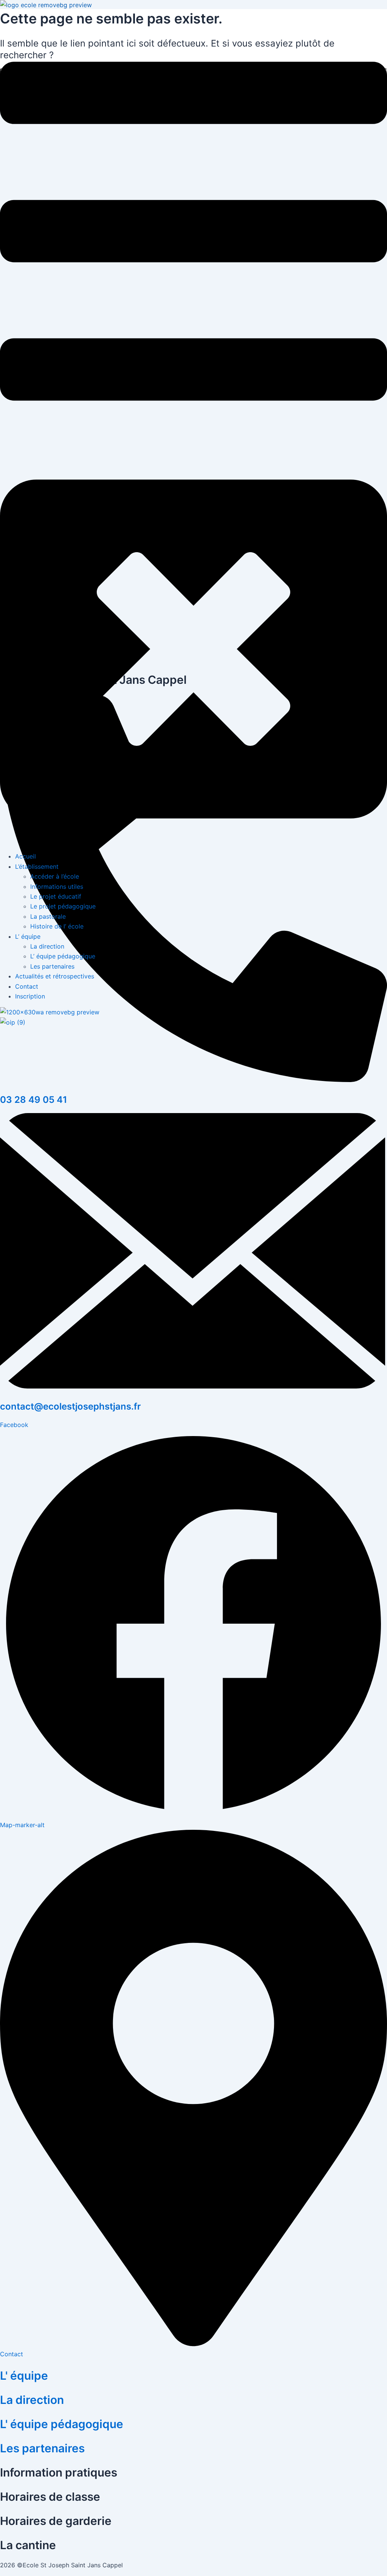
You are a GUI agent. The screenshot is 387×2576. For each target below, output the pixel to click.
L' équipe (24, 2376)
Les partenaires (42, 2448)
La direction (32, 2400)
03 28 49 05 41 (34, 1100)
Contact (12, 2354)
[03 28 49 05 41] (193, 1080)
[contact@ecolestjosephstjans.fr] (193, 1387)
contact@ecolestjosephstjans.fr (70, 1406)
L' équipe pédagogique (62, 2424)
